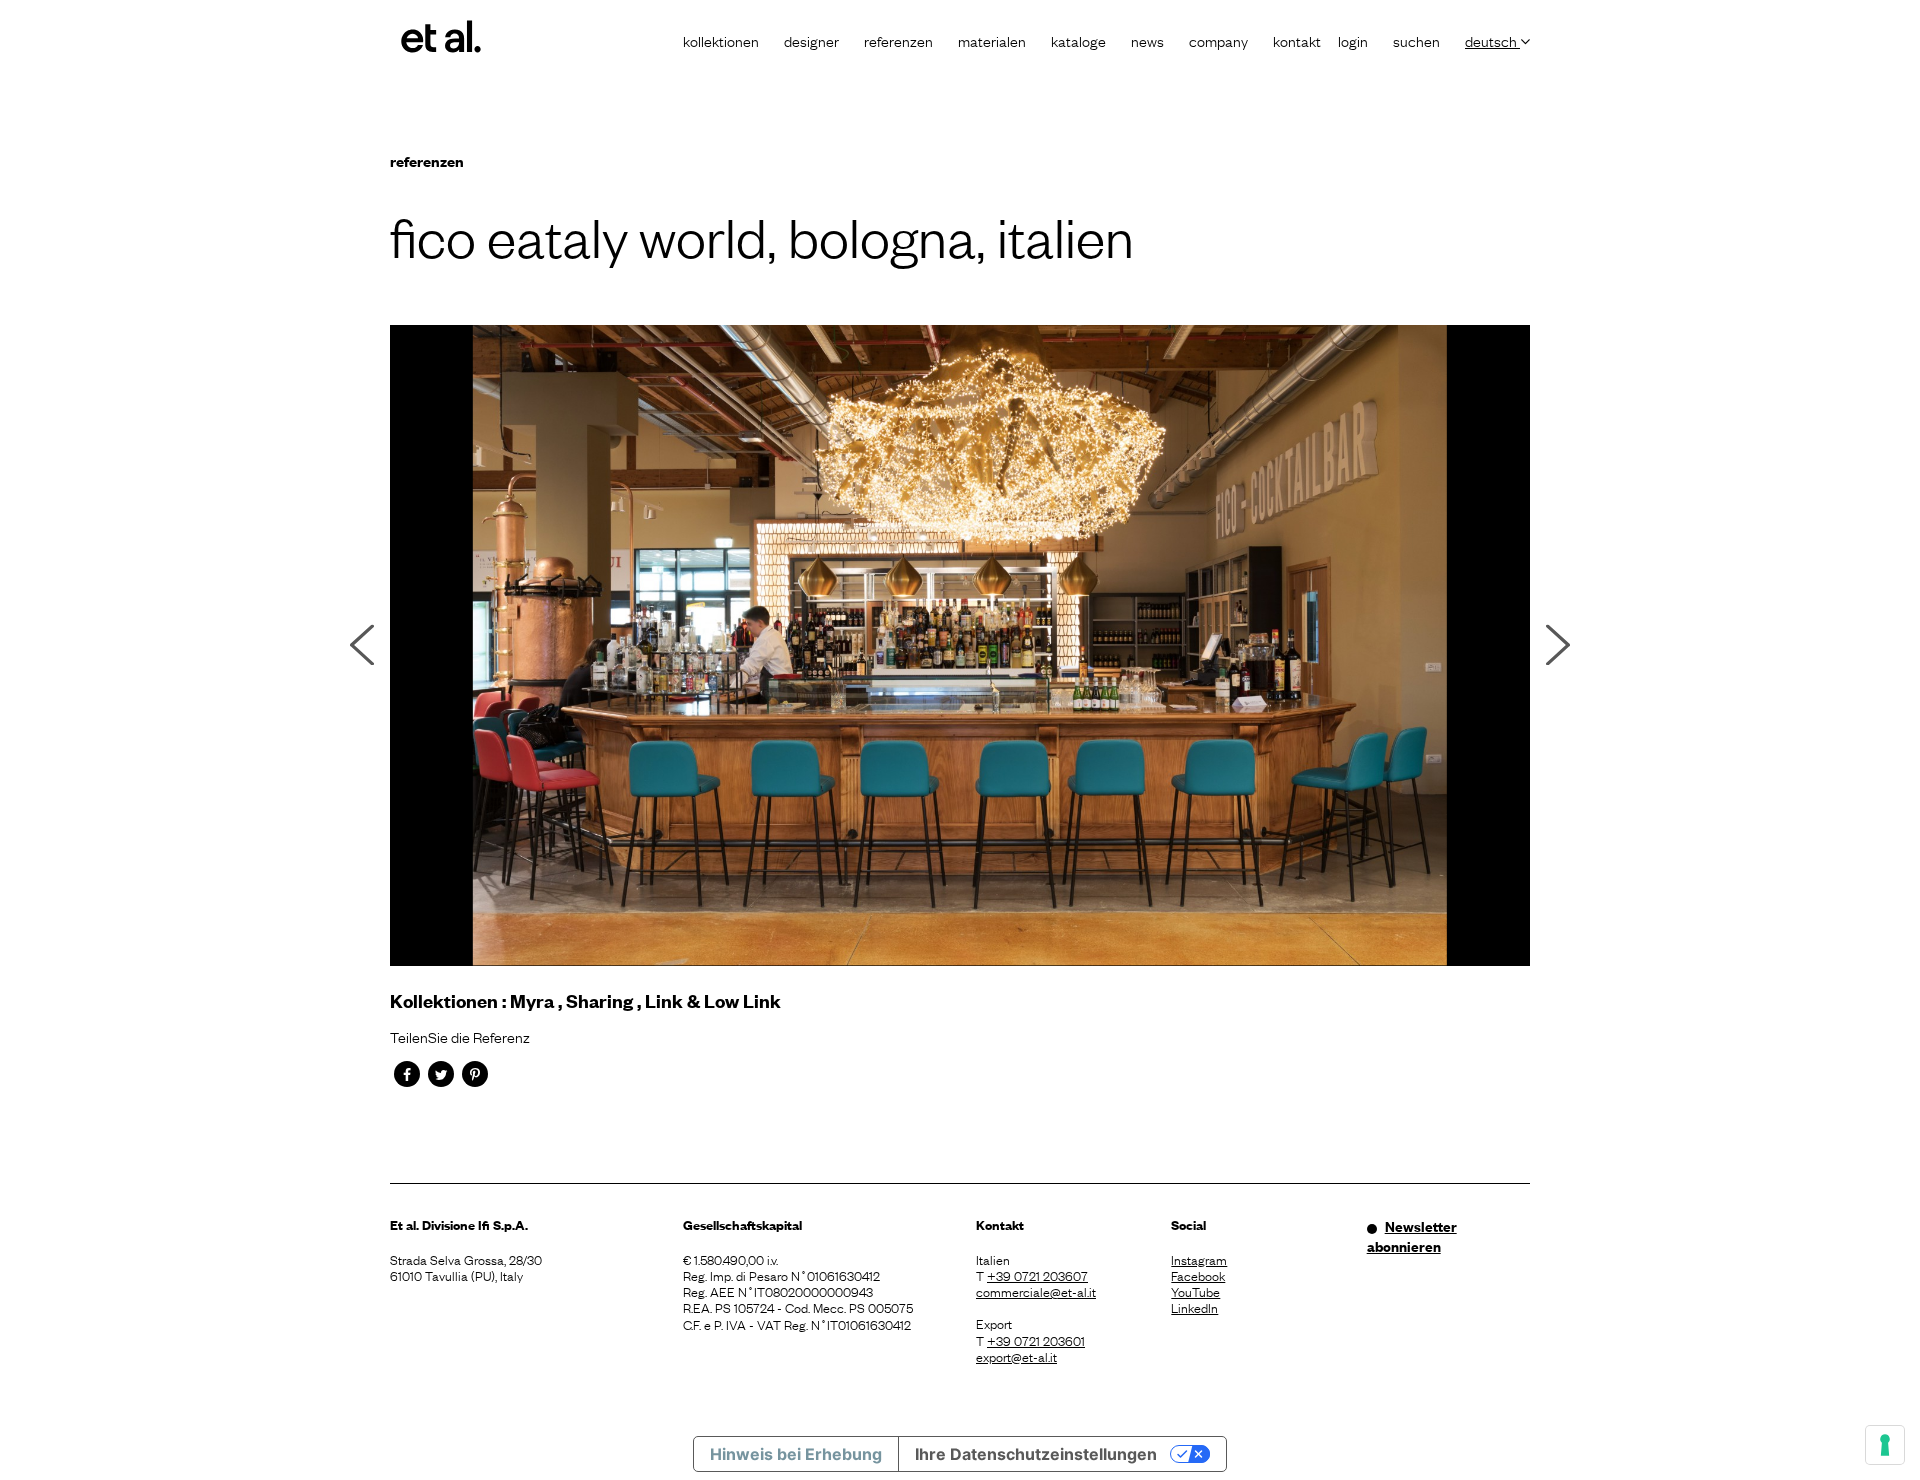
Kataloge (1078, 40)
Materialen (992, 40)
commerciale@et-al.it (1036, 1291)
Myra (532, 1000)
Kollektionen (721, 40)
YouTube (1195, 1291)
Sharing (599, 1000)
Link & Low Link (713, 1000)
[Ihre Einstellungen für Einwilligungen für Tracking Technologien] (1885, 1445)
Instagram (1199, 1259)
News (1147, 40)
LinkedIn (1194, 1307)
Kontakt (1297, 40)
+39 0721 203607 (1037, 1275)
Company (1218, 40)
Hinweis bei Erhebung (796, 1454)
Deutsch (1492, 40)
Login (1353, 40)
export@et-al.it (1016, 1356)
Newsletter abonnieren (1412, 1236)
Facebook (1198, 1275)
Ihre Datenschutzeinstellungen (1036, 1454)
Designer (811, 40)
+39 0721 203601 (1036, 1340)
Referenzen (898, 40)
